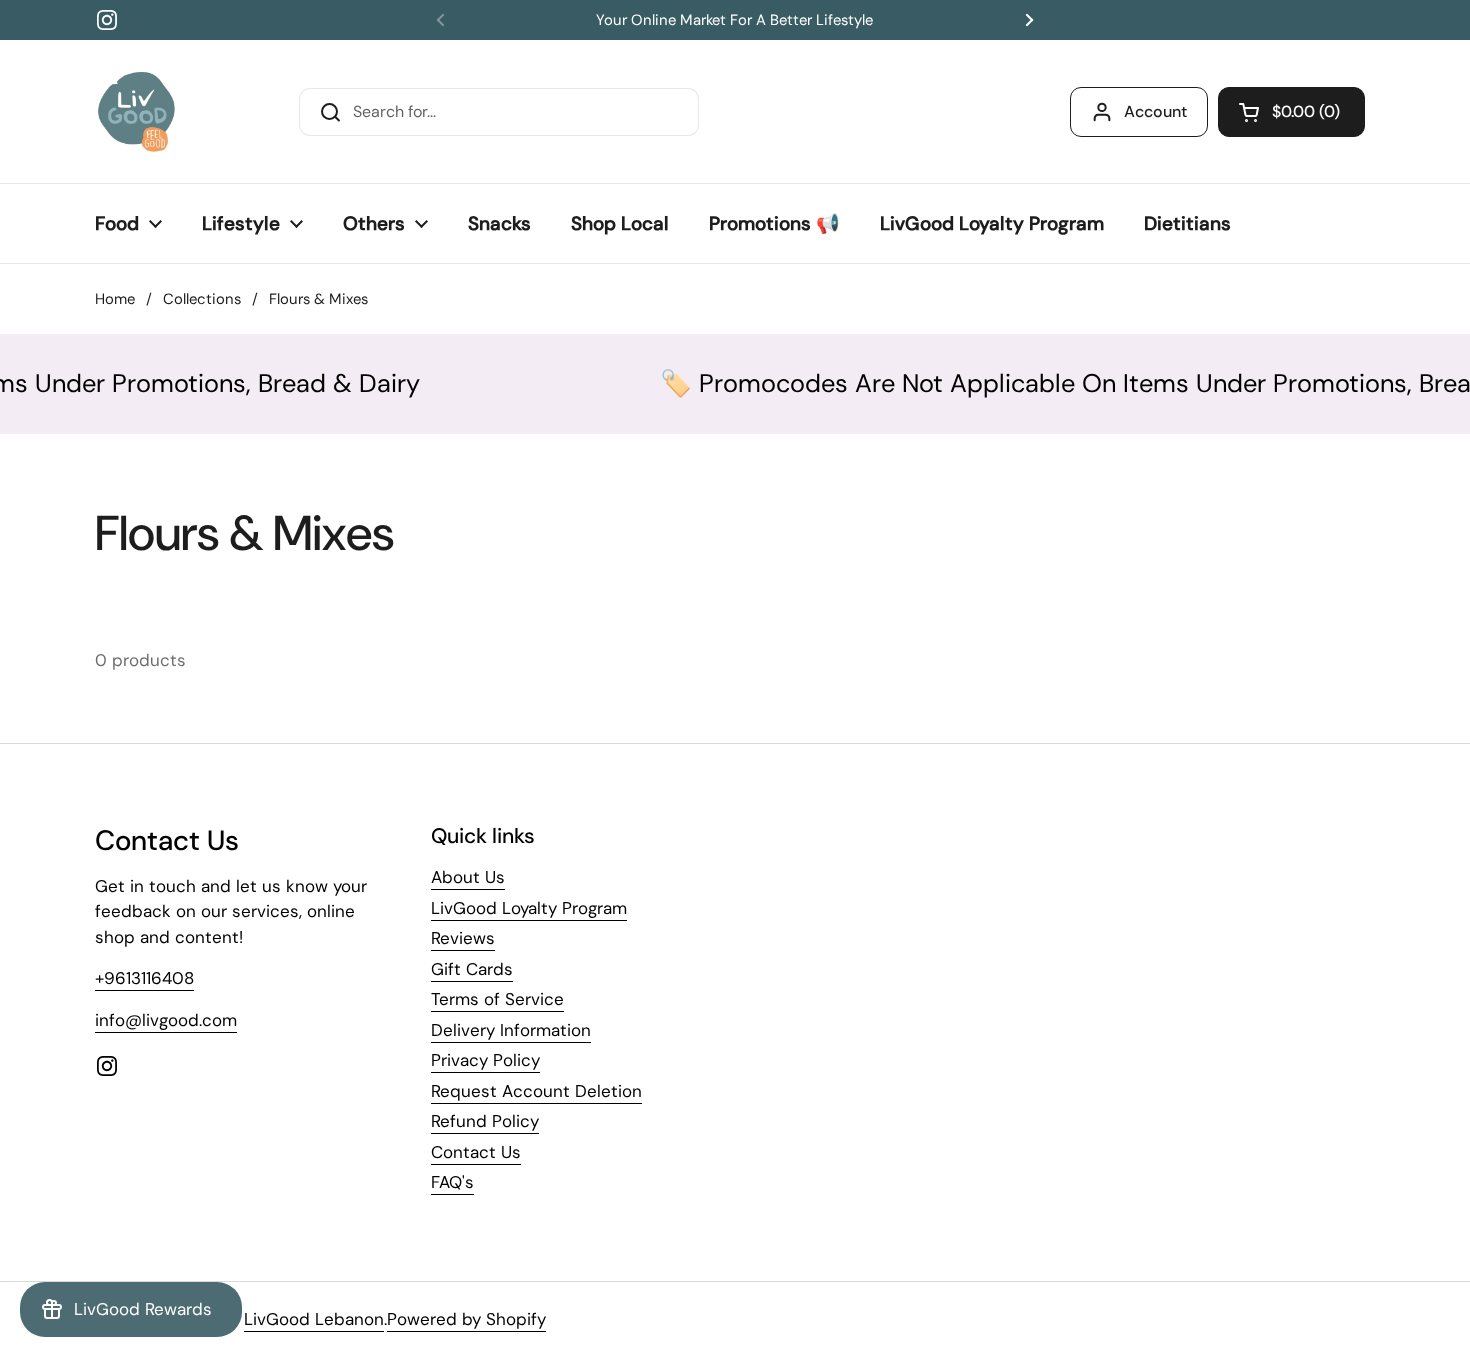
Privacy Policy (485, 1060)
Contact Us (476, 1152)
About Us (468, 877)
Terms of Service (497, 999)
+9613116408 (144, 978)
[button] (1291, 112)
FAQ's (452, 1182)
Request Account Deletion (536, 1091)
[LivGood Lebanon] (136, 111)
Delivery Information (511, 1030)
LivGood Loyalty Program (529, 908)
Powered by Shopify (466, 1319)
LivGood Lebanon (314, 1319)
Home (115, 299)
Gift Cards (472, 969)
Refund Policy (485, 1121)
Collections (202, 299)
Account (1155, 111)
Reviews (463, 938)
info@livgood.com (166, 1020)
